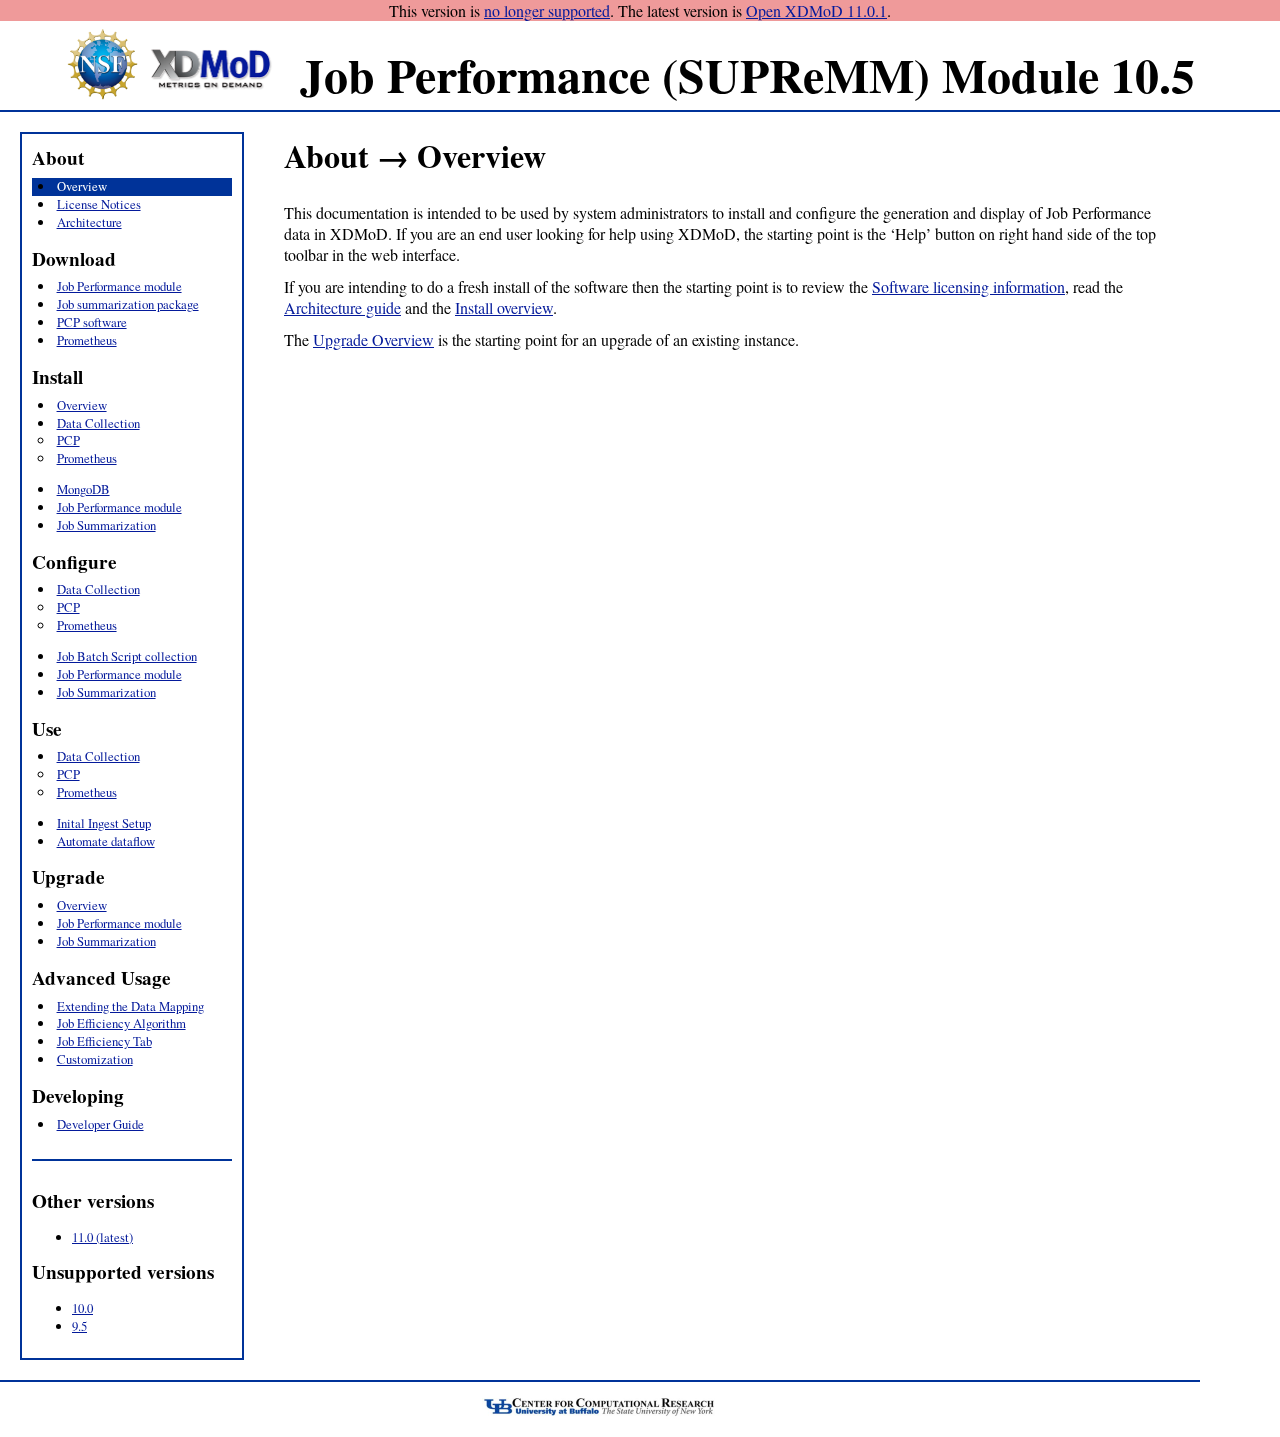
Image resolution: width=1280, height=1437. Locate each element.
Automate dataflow (106, 841)
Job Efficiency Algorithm (121, 1023)
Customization (95, 1059)
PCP (68, 440)
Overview (82, 186)
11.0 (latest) (102, 1237)
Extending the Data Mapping (130, 1006)
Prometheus (87, 340)
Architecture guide (342, 307)
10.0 (82, 1308)
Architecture (89, 222)
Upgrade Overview (373, 339)
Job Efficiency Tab (104, 1041)
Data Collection (98, 423)
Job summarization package (128, 304)
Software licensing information (968, 286)
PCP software (92, 322)
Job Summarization (106, 525)
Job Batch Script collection (127, 656)
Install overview (504, 307)
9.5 (79, 1326)
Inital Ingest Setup (104, 823)
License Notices (99, 204)
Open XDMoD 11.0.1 (816, 10)
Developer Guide (100, 1124)
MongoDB (83, 489)
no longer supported (547, 10)
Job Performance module (119, 286)
